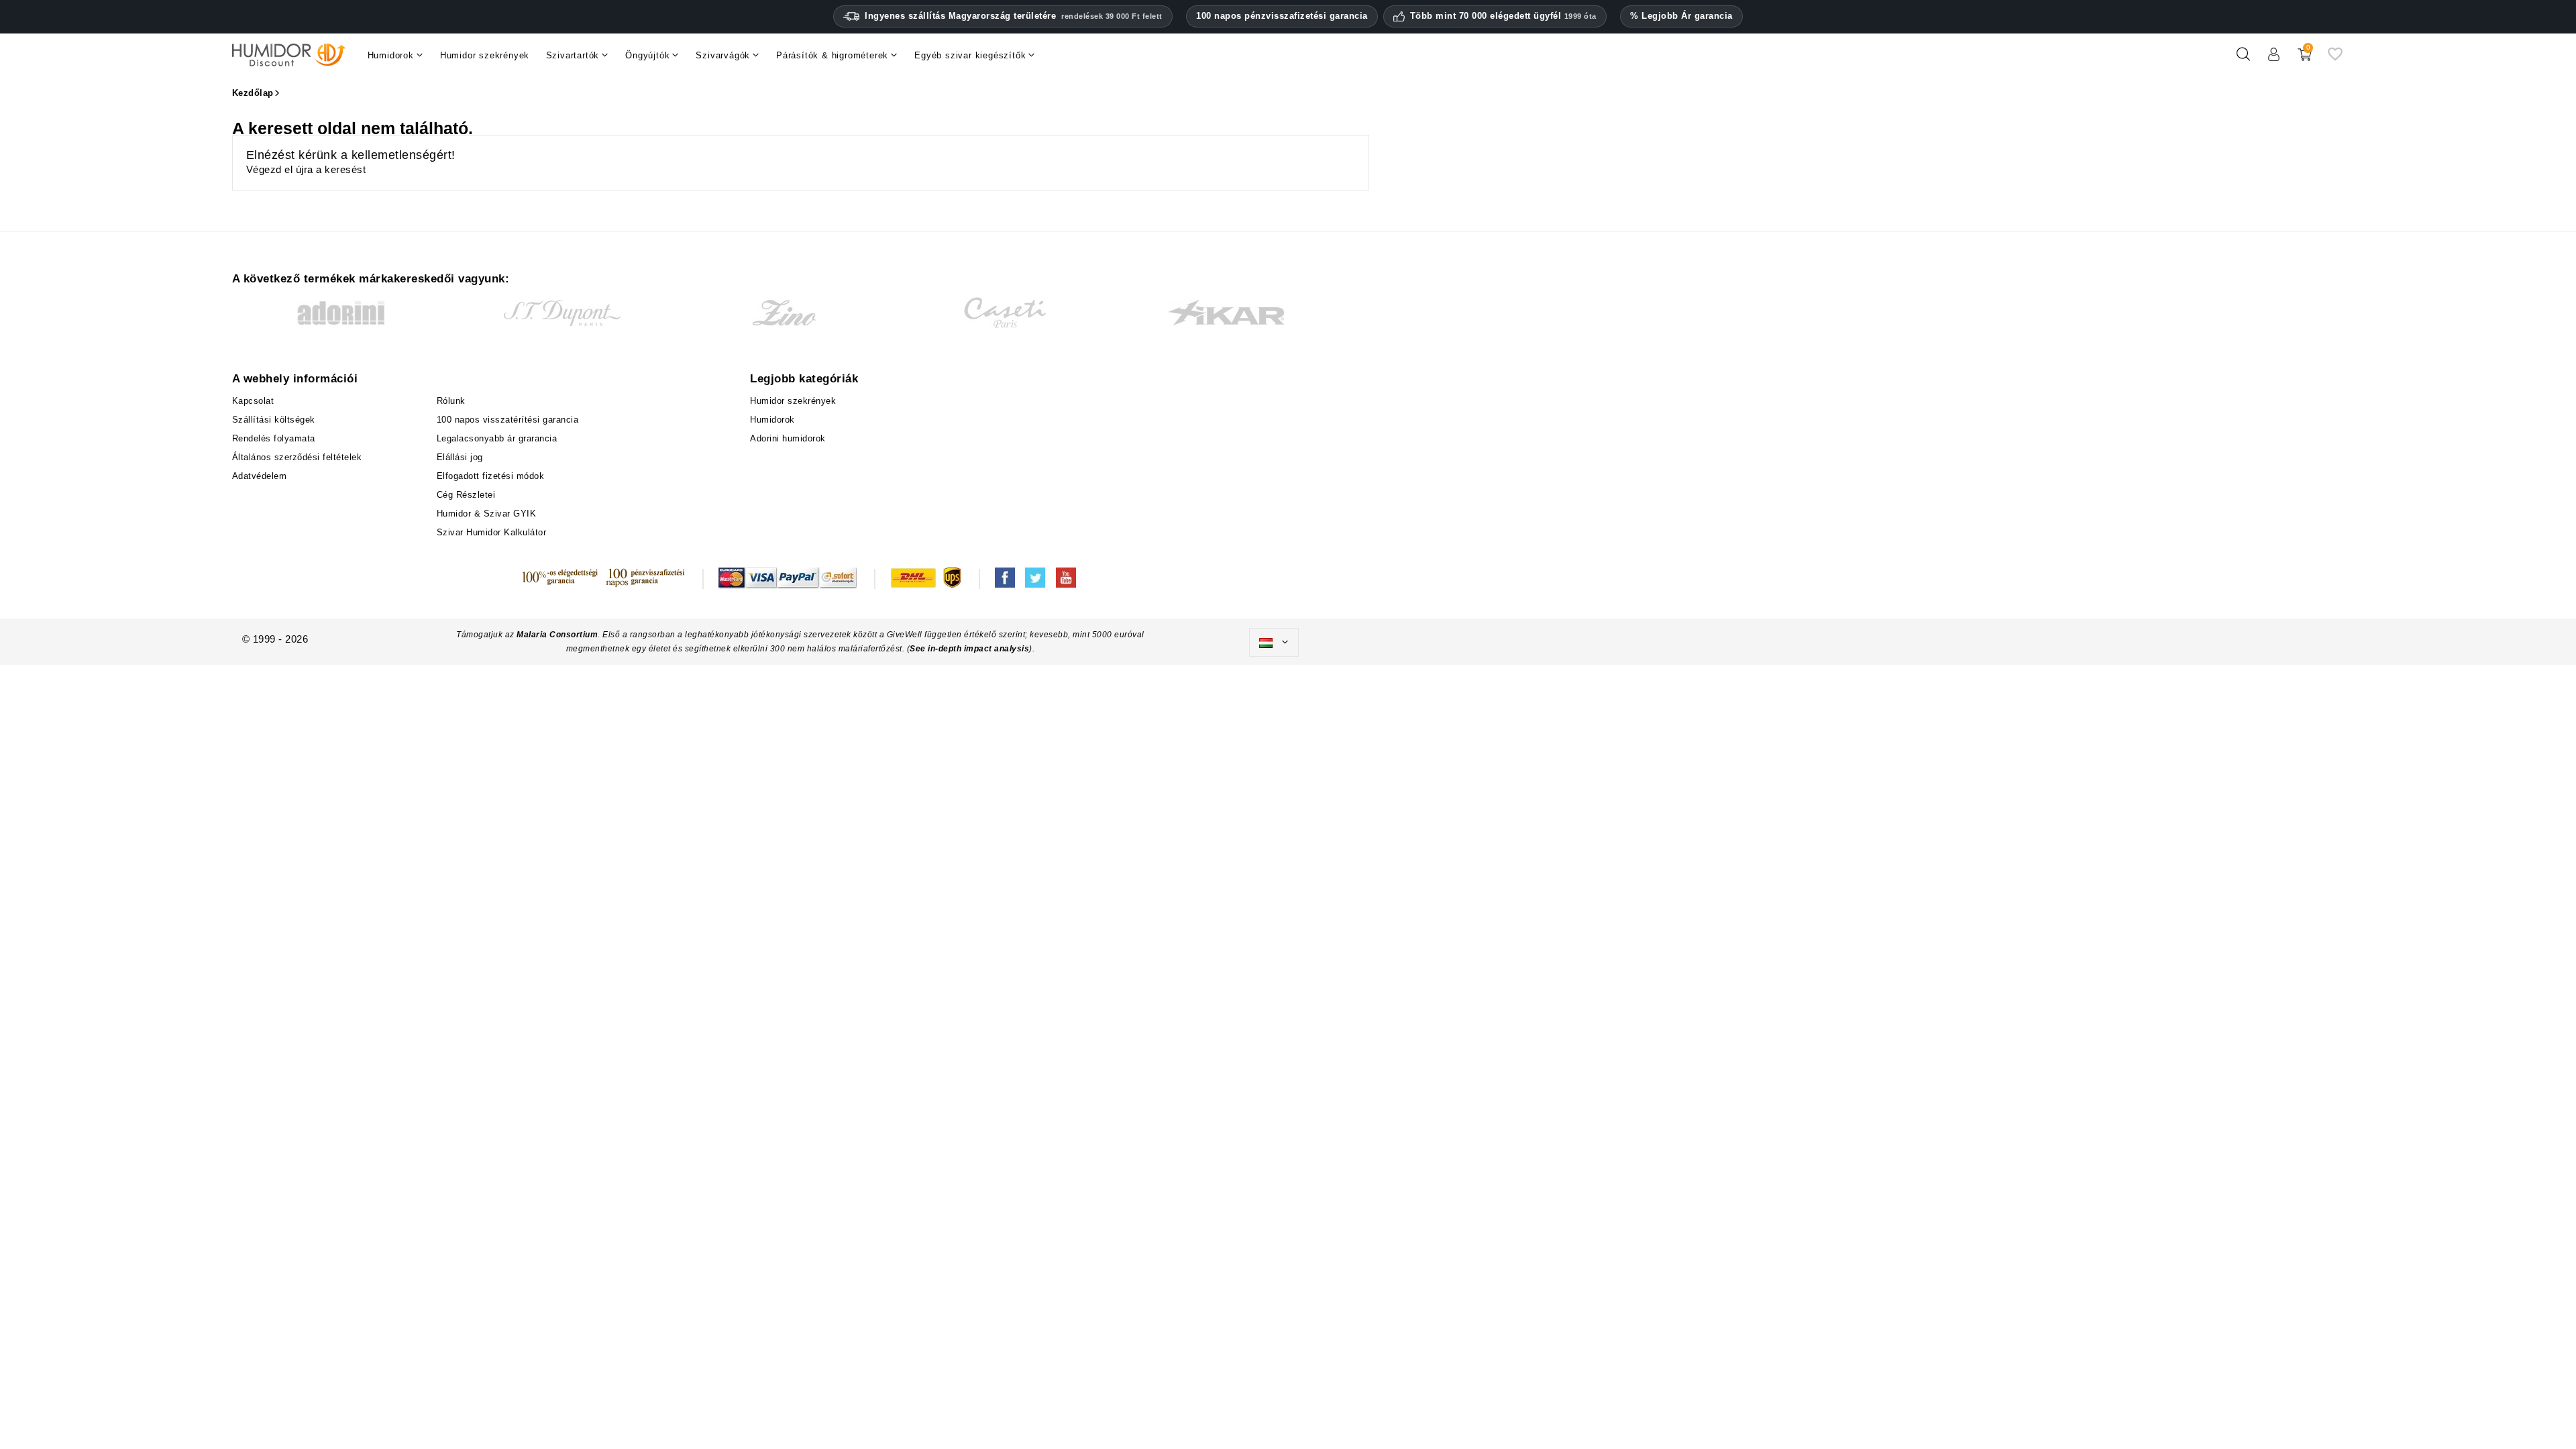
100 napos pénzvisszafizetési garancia (1282, 16)
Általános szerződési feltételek (297, 457)
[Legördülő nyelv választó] (1274, 643)
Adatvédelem (260, 476)
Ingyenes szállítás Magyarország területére (1014, 16)
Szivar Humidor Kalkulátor (492, 532)
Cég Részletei (466, 495)
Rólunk (451, 401)
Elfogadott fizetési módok (491, 476)
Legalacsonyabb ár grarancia (497, 438)
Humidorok (772, 420)
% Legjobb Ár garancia (1681, 16)
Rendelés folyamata (274, 438)
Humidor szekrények (793, 401)
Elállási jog (460, 457)
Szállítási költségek (274, 420)
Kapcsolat (253, 401)
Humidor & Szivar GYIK (487, 514)
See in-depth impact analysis (969, 649)
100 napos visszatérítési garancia (508, 420)
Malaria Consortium (557, 635)
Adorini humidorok (788, 438)
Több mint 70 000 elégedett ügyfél (1503, 16)
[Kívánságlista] (2335, 59)
